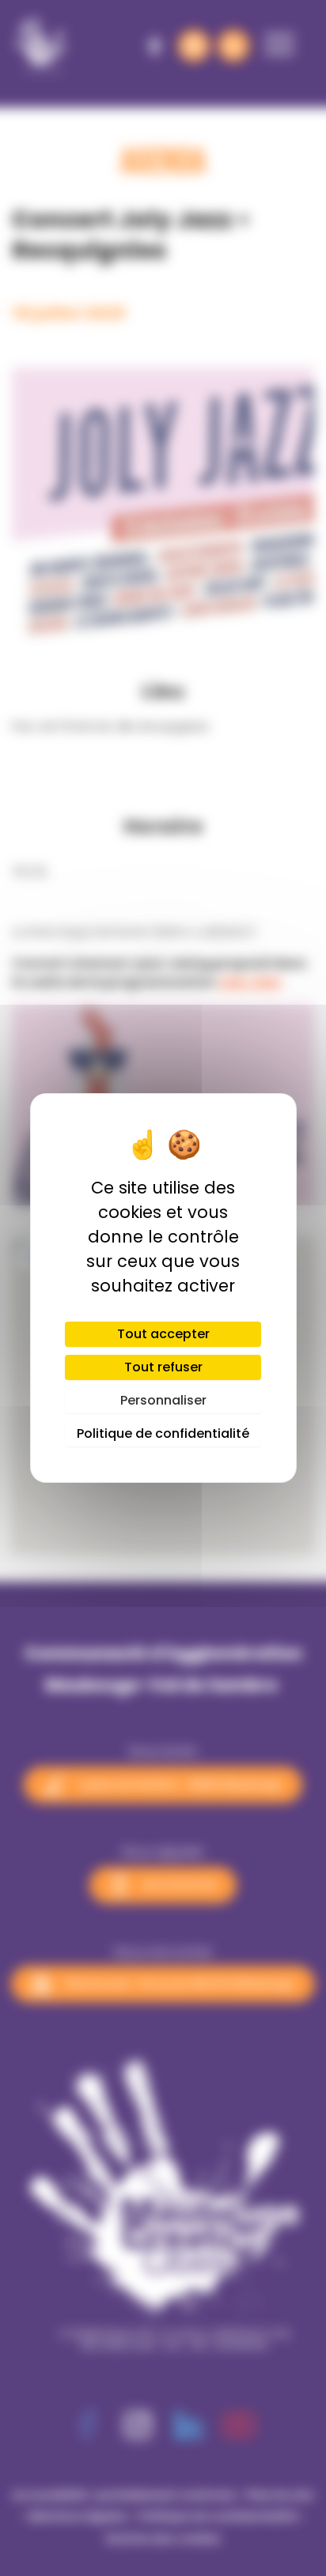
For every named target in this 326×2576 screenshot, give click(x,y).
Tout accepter (163, 1334)
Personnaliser (163, 1400)
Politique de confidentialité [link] (163, 1433)
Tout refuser (163, 1367)
